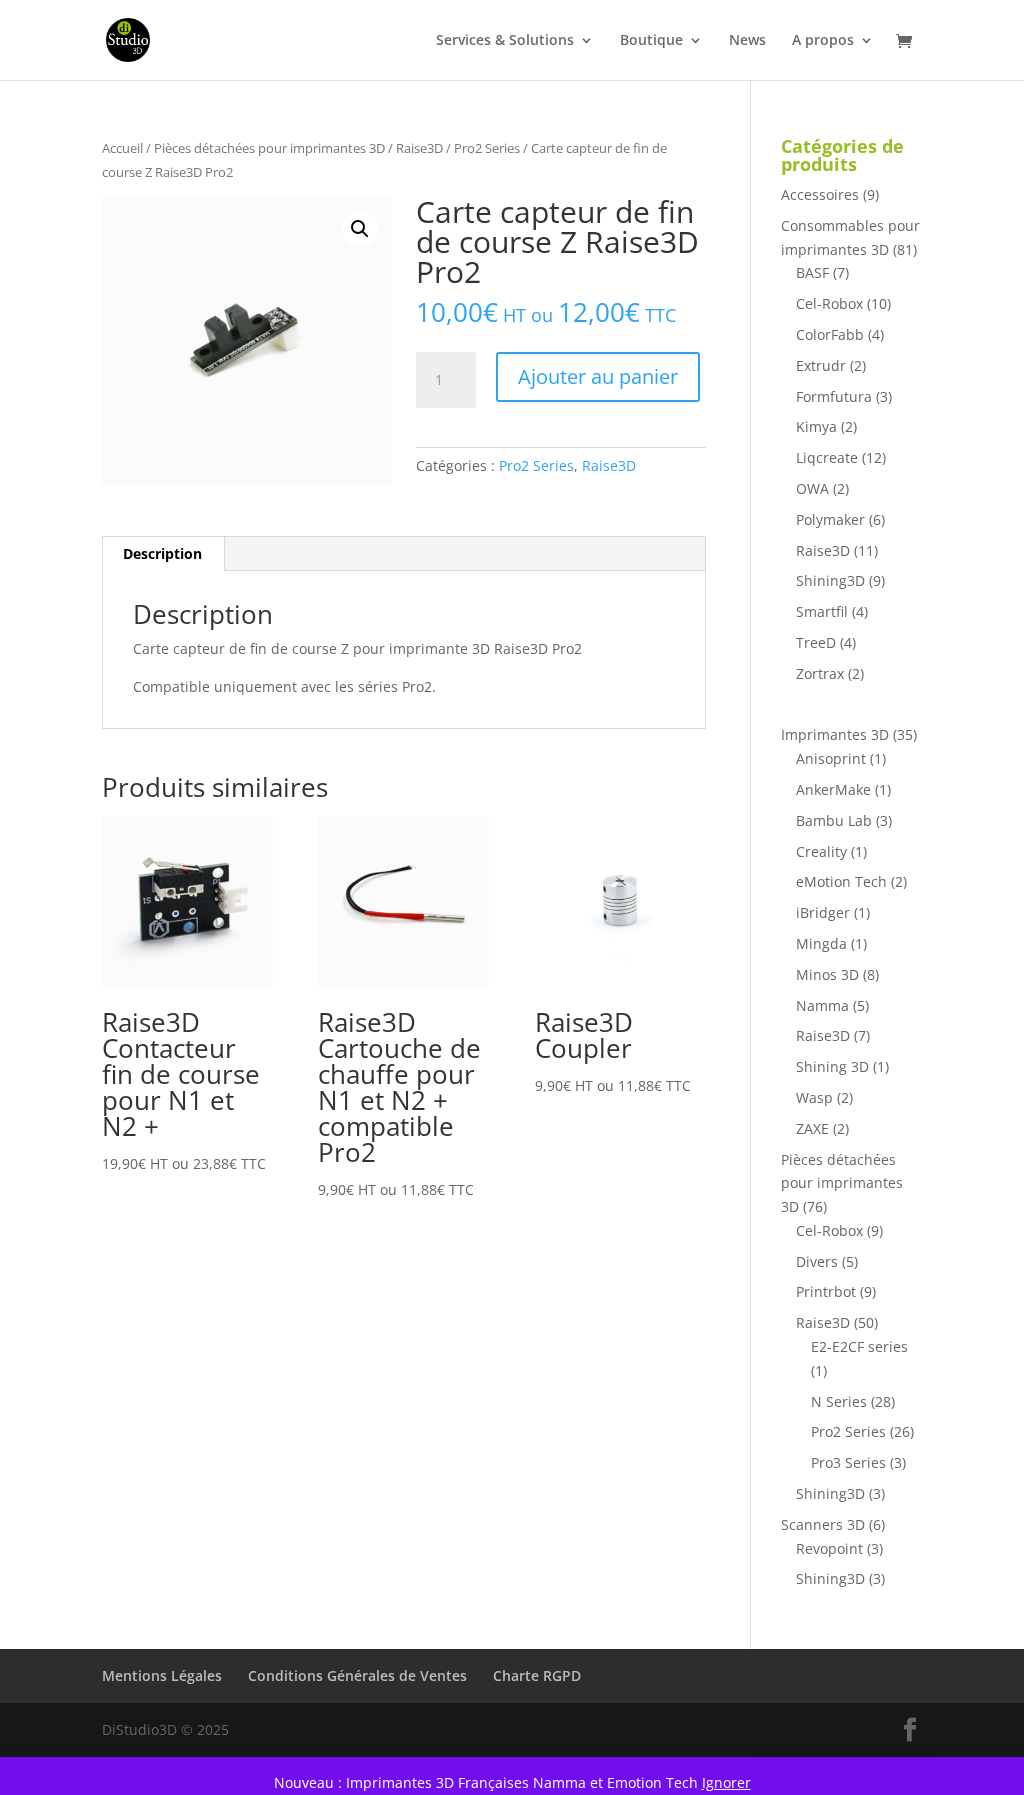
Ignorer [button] (726, 1782)
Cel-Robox (829, 303)
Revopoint (829, 1548)
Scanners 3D (823, 1524)
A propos (823, 41)
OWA (812, 488)
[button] (360, 229)
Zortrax (820, 673)
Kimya (816, 426)
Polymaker (830, 519)
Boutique (651, 41)
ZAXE (812, 1128)
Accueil (122, 148)
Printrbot (826, 1291)
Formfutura (834, 396)
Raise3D (419, 148)
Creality (821, 851)
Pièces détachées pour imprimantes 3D (269, 148)
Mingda (821, 943)
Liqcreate (827, 457)
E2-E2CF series (859, 1346)
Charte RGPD (537, 1675)
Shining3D (830, 580)
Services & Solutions (505, 41)
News (747, 41)
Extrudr (821, 365)
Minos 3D (827, 974)
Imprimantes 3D (835, 734)
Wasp (814, 1097)
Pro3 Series (848, 1462)
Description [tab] (162, 553)
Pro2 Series (487, 148)
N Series (839, 1401)
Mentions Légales (162, 1675)
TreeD (816, 642)
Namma (822, 1005)
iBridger (823, 912)
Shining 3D (832, 1066)
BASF (812, 272)
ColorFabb (830, 334)
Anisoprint (831, 758)
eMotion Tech (841, 881)
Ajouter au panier (598, 376)
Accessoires (820, 194)
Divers (817, 1261)
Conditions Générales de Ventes (357, 1675)
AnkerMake (833, 789)
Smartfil (822, 611)
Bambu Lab (834, 820)
